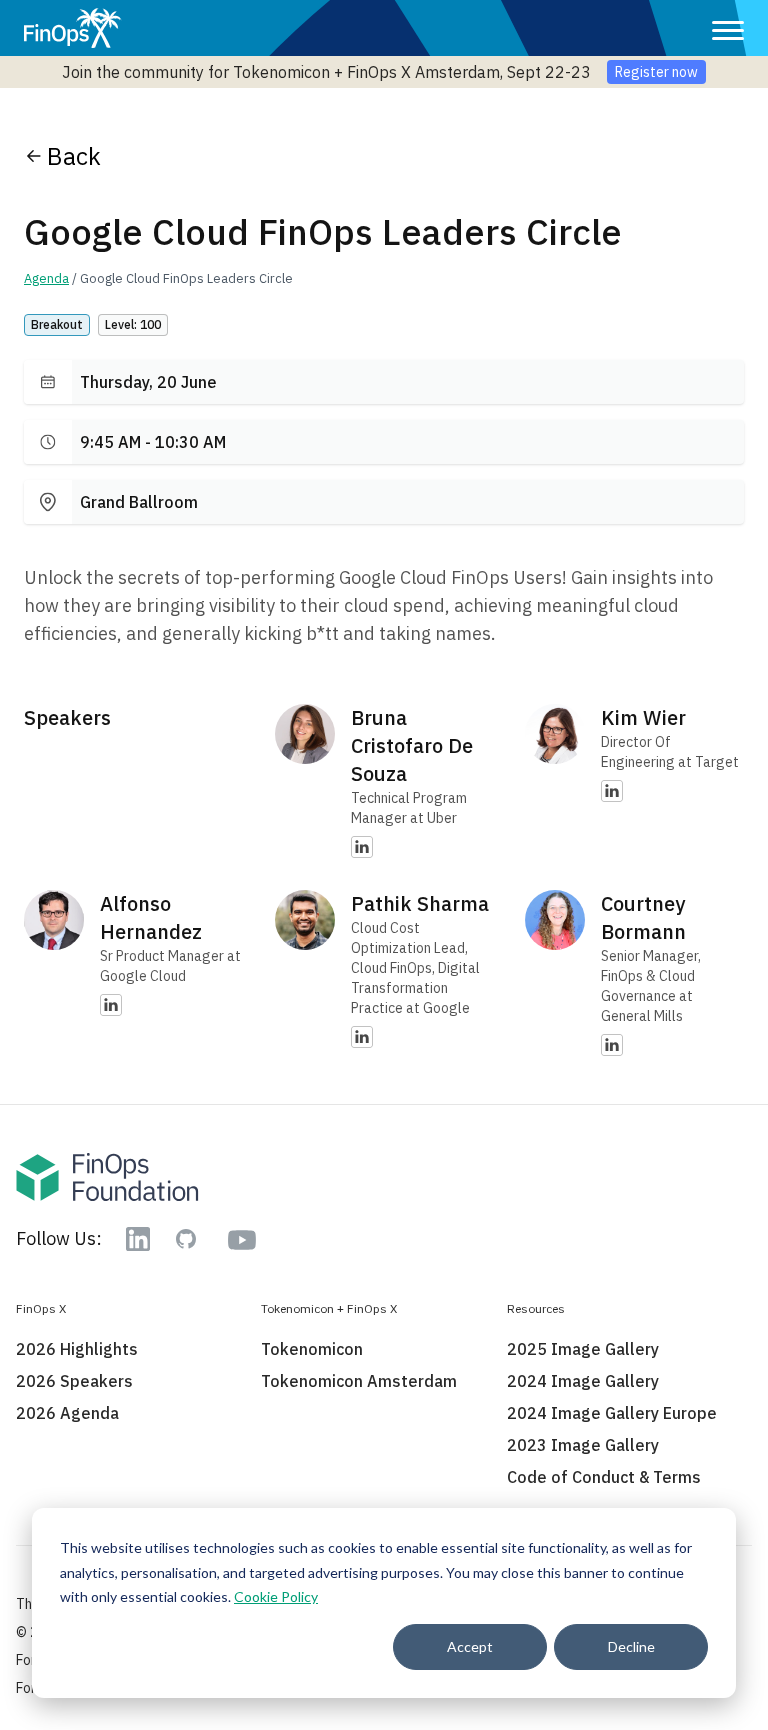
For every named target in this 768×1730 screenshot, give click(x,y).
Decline (631, 1646)
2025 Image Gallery (583, 1349)
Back (74, 156)
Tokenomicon (312, 1349)
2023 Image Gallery (583, 1445)
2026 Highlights (77, 1349)
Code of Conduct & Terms (604, 1477)
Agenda (46, 278)
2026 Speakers (74, 1381)
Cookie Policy (276, 1596)
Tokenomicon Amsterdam (359, 1381)
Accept (470, 1646)
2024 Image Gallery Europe (612, 1413)
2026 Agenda (67, 1413)
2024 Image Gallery (583, 1381)
